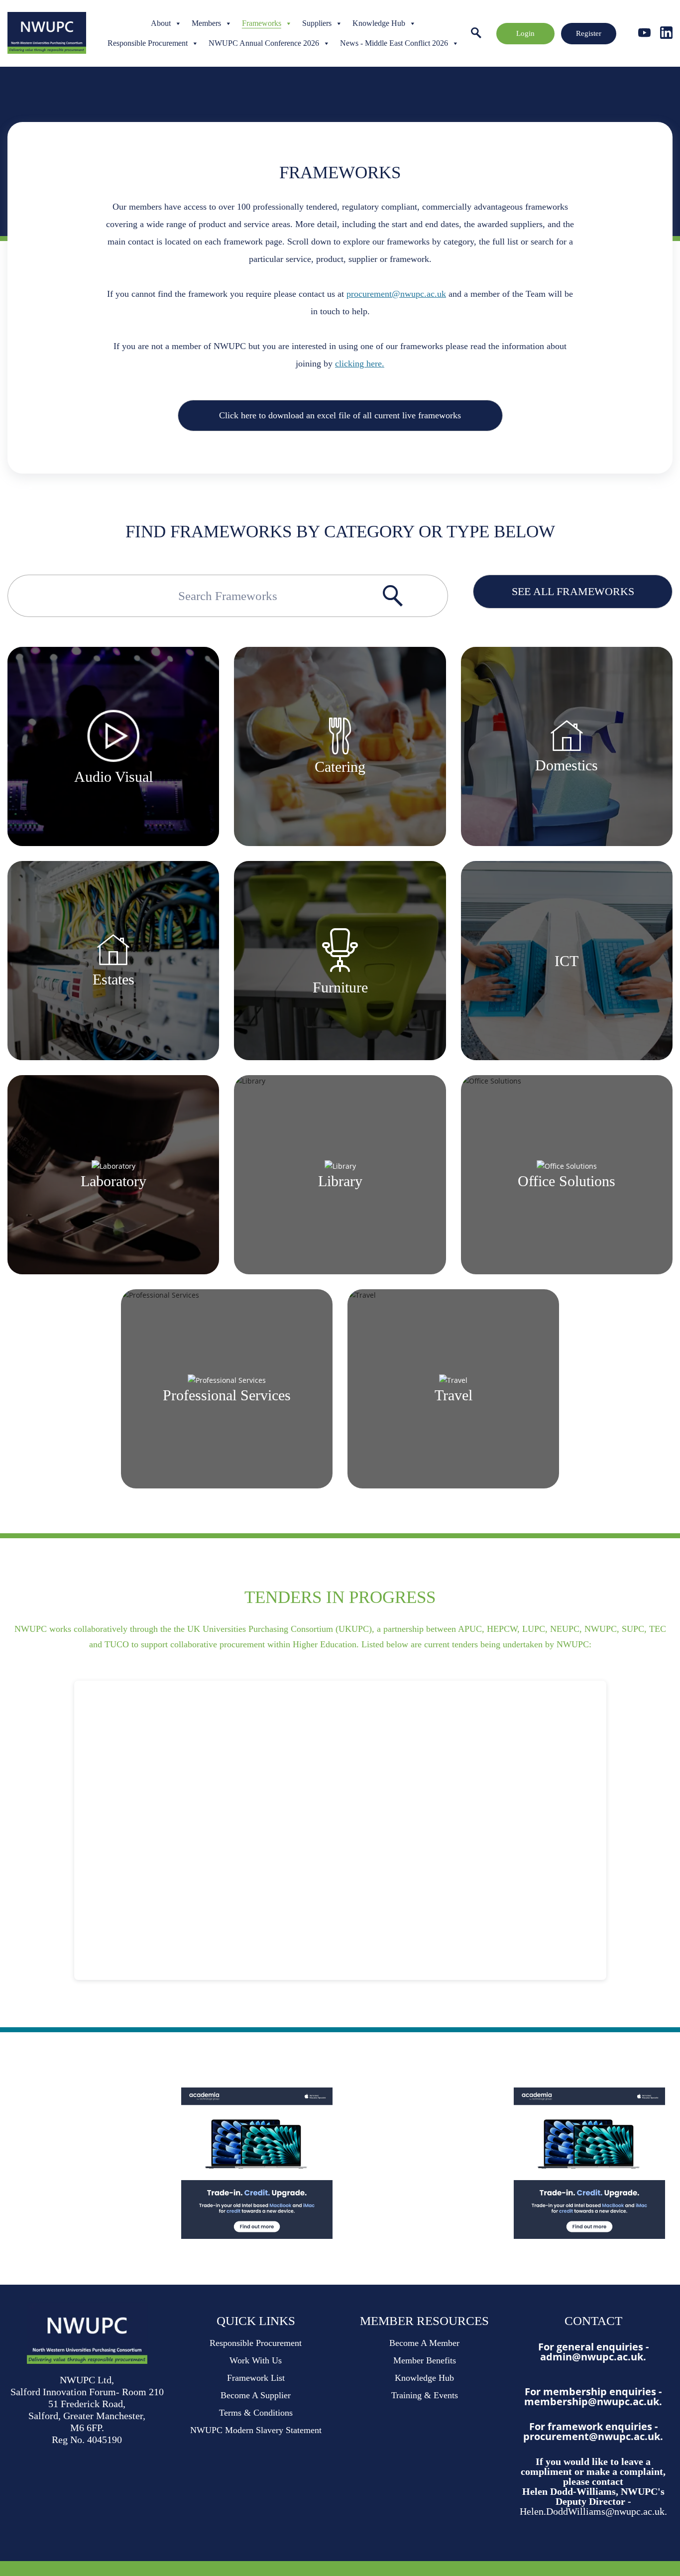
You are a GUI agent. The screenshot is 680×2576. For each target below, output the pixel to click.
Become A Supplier (256, 2395)
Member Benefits (425, 2360)
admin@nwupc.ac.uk (592, 2357)
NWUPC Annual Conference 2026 (264, 43)
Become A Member (424, 2343)
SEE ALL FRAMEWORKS (573, 591)
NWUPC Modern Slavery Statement (256, 2430)
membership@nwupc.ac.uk (592, 2401)
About (161, 23)
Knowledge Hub (379, 23)
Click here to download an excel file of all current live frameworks (340, 415)
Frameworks (262, 23)
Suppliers (317, 23)
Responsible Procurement (148, 43)
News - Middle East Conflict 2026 (394, 43)
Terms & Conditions (256, 2413)
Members (206, 23)
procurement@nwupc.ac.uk (396, 294)
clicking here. (360, 364)
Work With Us (256, 2360)
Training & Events (425, 2395)
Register (589, 33)
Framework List (256, 2378)
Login (525, 33)
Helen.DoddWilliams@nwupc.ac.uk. (593, 2511)
